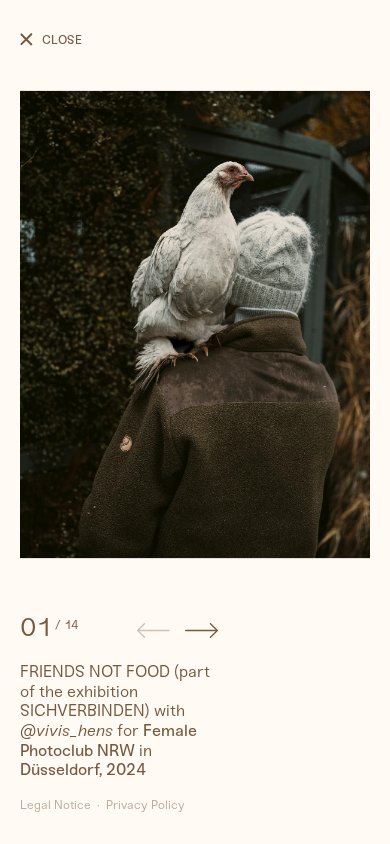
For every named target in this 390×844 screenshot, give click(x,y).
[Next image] (201, 633)
